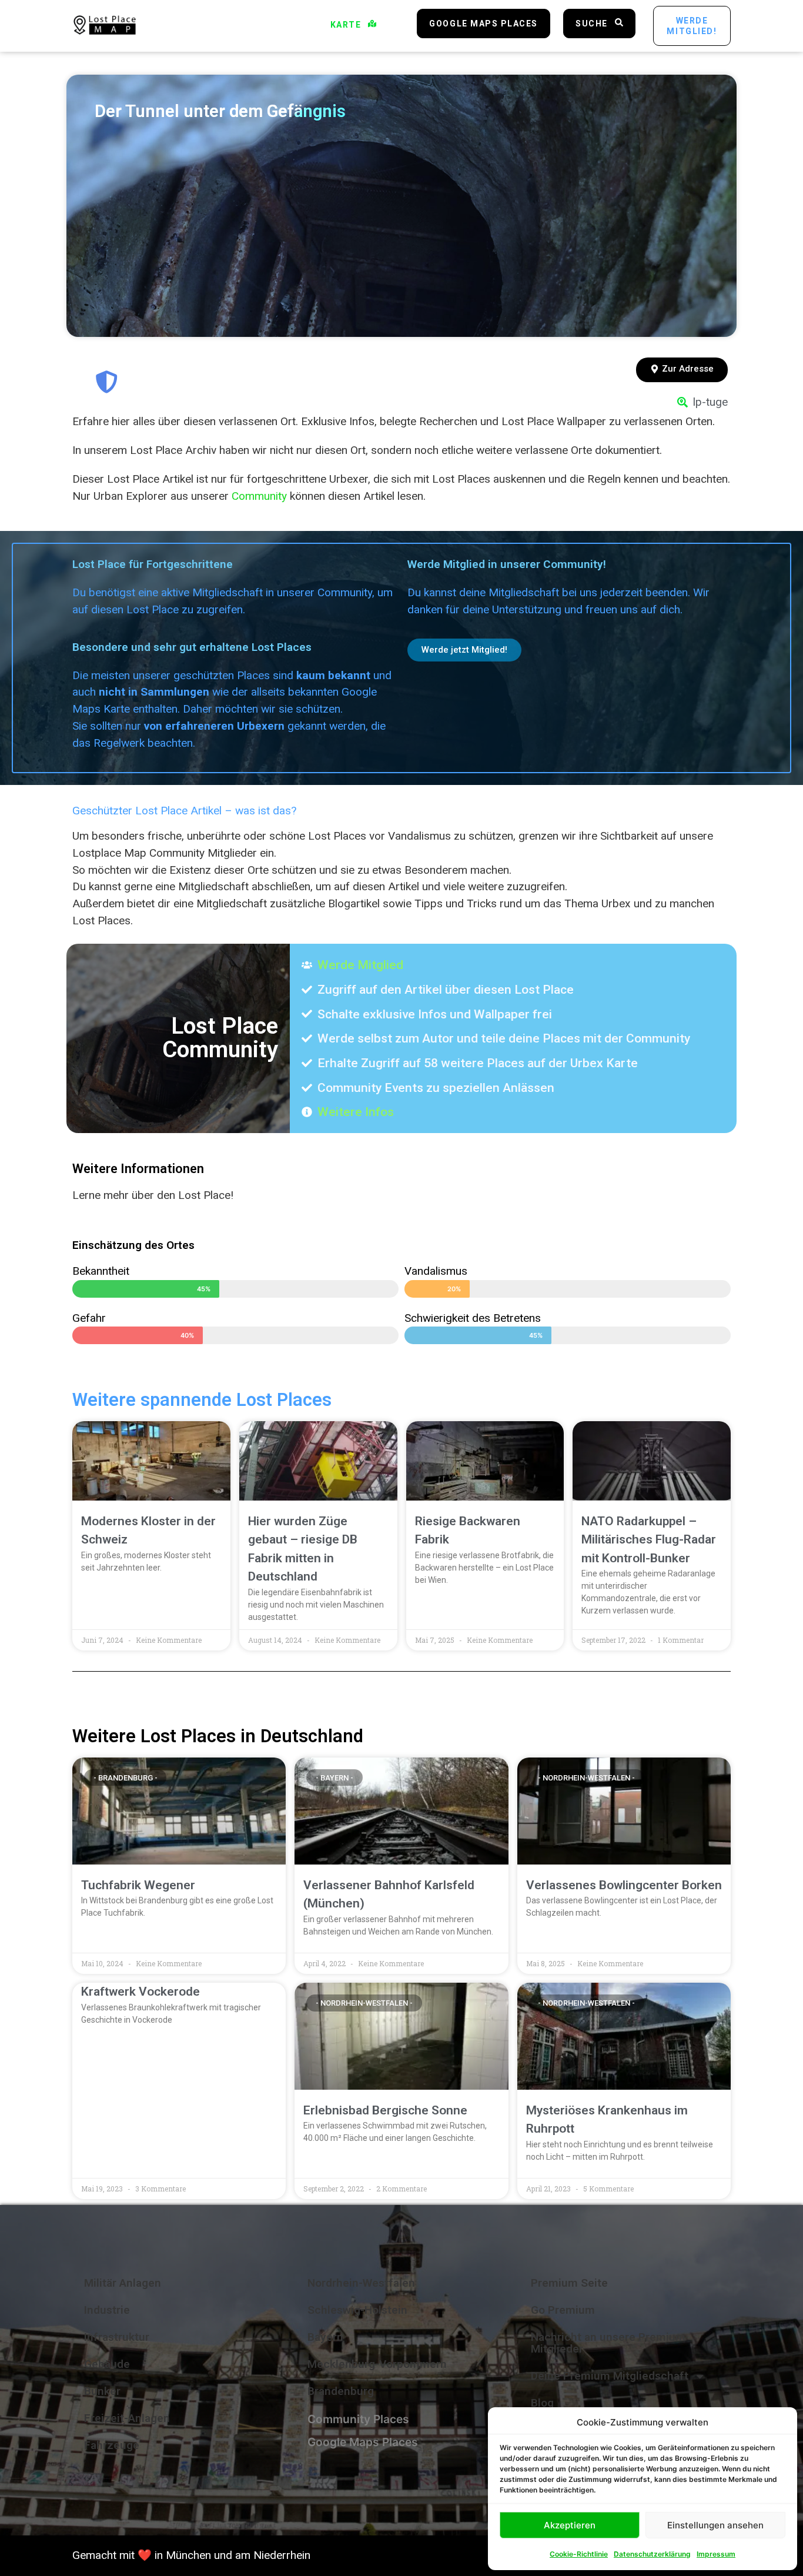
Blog (542, 2403)
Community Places (358, 2419)
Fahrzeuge (112, 2445)
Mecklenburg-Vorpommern (377, 2364)
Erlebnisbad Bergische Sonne (385, 2110)
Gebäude (107, 2364)
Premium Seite (569, 2283)
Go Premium (563, 2310)
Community (259, 496)
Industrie (107, 2310)
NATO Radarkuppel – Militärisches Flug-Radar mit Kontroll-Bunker (649, 1540)
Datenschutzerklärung (652, 2554)
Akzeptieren (570, 2525)
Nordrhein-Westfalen (361, 2283)
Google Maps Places (363, 2442)
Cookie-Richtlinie (579, 2554)
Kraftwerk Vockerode (140, 1992)
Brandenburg (341, 2391)
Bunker (102, 2391)
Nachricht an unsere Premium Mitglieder (608, 2343)
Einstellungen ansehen (715, 2525)
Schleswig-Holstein (357, 2310)
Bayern (325, 2337)
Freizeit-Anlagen (127, 2418)
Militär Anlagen (123, 2283)
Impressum (716, 2554)
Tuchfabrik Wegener (138, 1885)
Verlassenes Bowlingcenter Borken (624, 1885)
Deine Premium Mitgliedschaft (610, 2376)
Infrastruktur (117, 2337)
